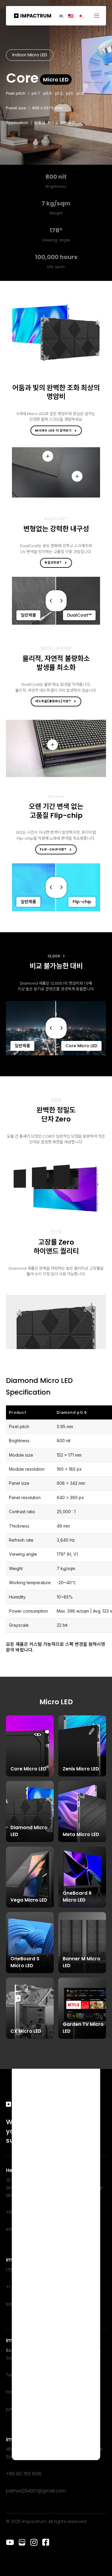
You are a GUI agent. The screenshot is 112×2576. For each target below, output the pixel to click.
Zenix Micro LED (81, 1769)
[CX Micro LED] (30, 2008)
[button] (99, 16)
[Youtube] (10, 2542)
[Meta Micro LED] (82, 1811)
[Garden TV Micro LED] (82, 2008)
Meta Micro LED (81, 1834)
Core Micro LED (28, 1769)
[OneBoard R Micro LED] (82, 1877)
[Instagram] (34, 2542)
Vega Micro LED (29, 1900)
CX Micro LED (26, 2031)
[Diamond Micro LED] (30, 1811)
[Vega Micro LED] (30, 1877)
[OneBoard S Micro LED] (30, 1943)
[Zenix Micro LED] (82, 1746)
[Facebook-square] (46, 2542)
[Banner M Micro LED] (82, 1943)
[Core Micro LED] (30, 1746)
